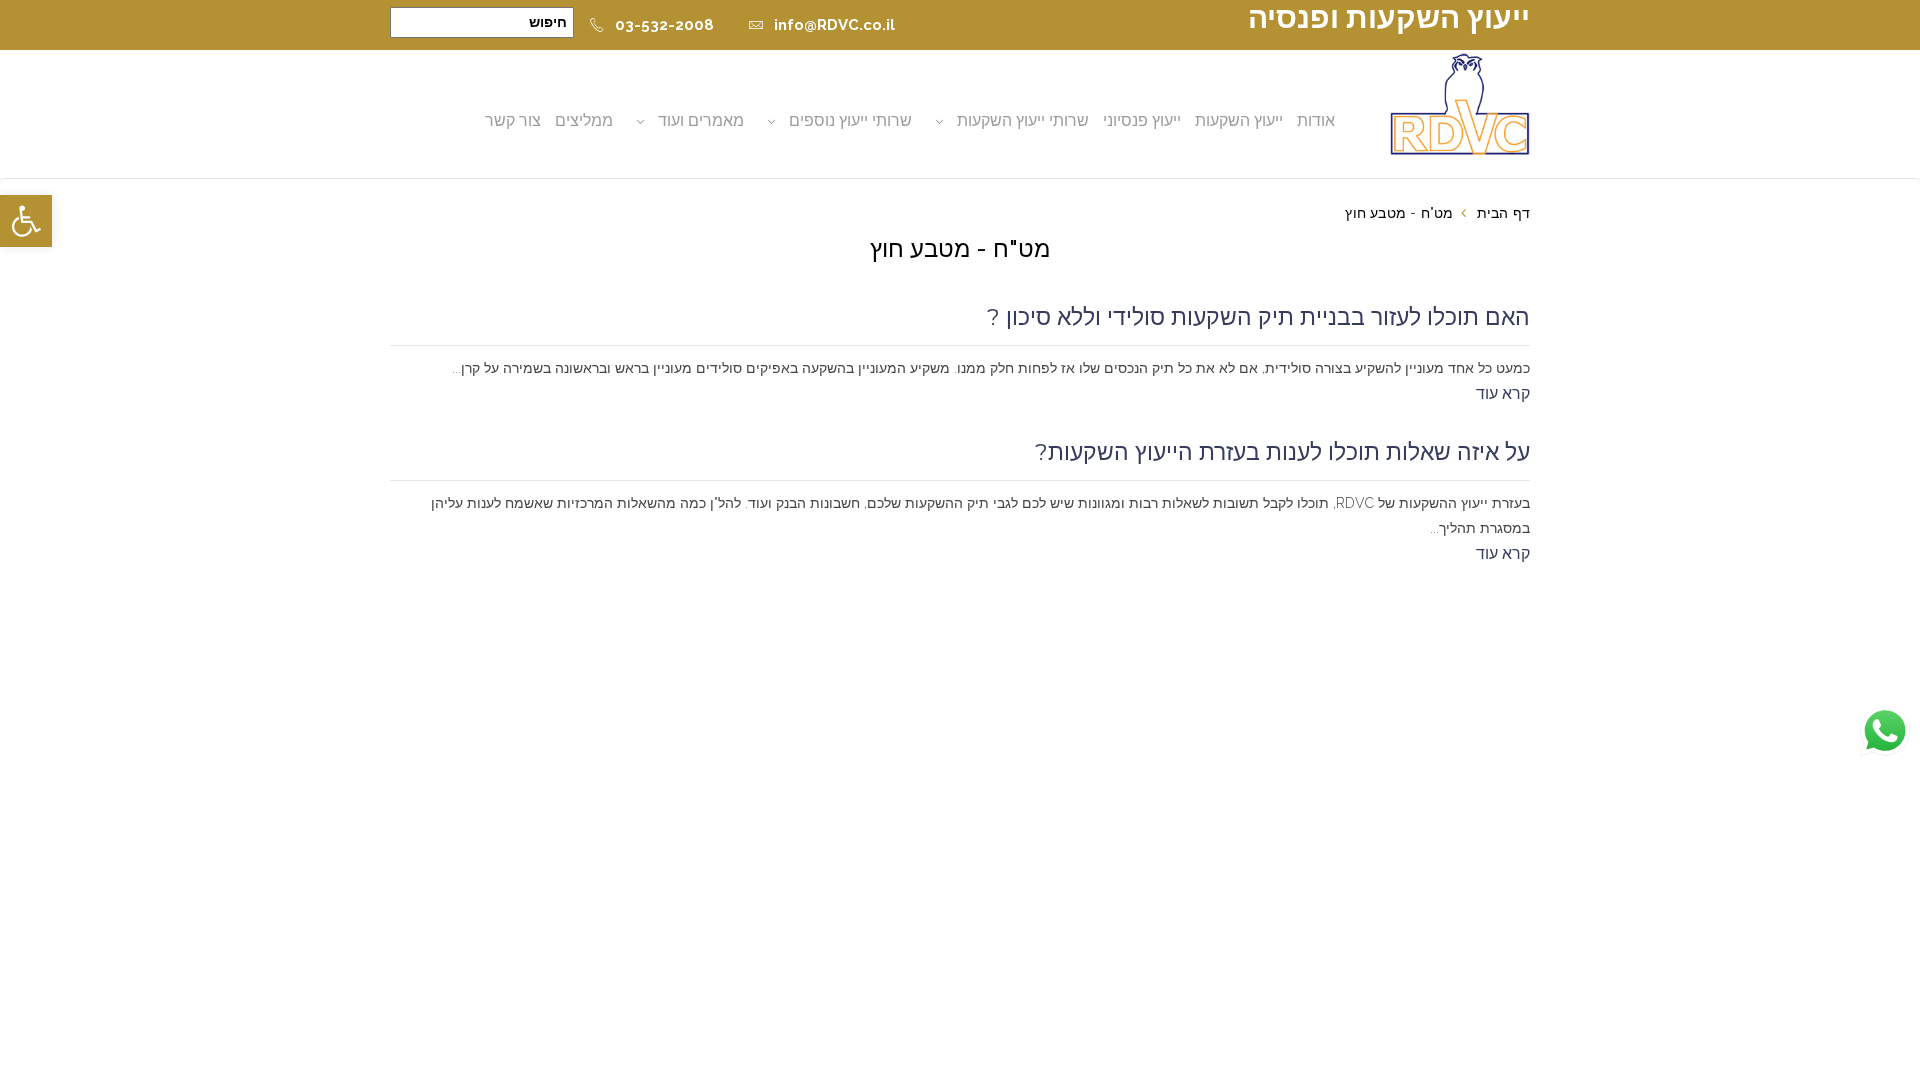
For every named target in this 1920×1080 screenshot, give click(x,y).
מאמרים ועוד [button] (701, 120)
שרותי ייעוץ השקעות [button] (1023, 120)
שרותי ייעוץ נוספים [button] (850, 120)
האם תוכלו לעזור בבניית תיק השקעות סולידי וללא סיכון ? (1258, 317)
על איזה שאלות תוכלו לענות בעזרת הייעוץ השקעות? (1282, 452)
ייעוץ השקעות (1239, 120)
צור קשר (513, 120)
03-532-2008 (664, 25)
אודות (1316, 120)
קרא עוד (1503, 393)
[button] (26, 221)
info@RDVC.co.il (834, 25)
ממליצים (584, 120)
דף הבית (1503, 213)
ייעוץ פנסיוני (1142, 120)
